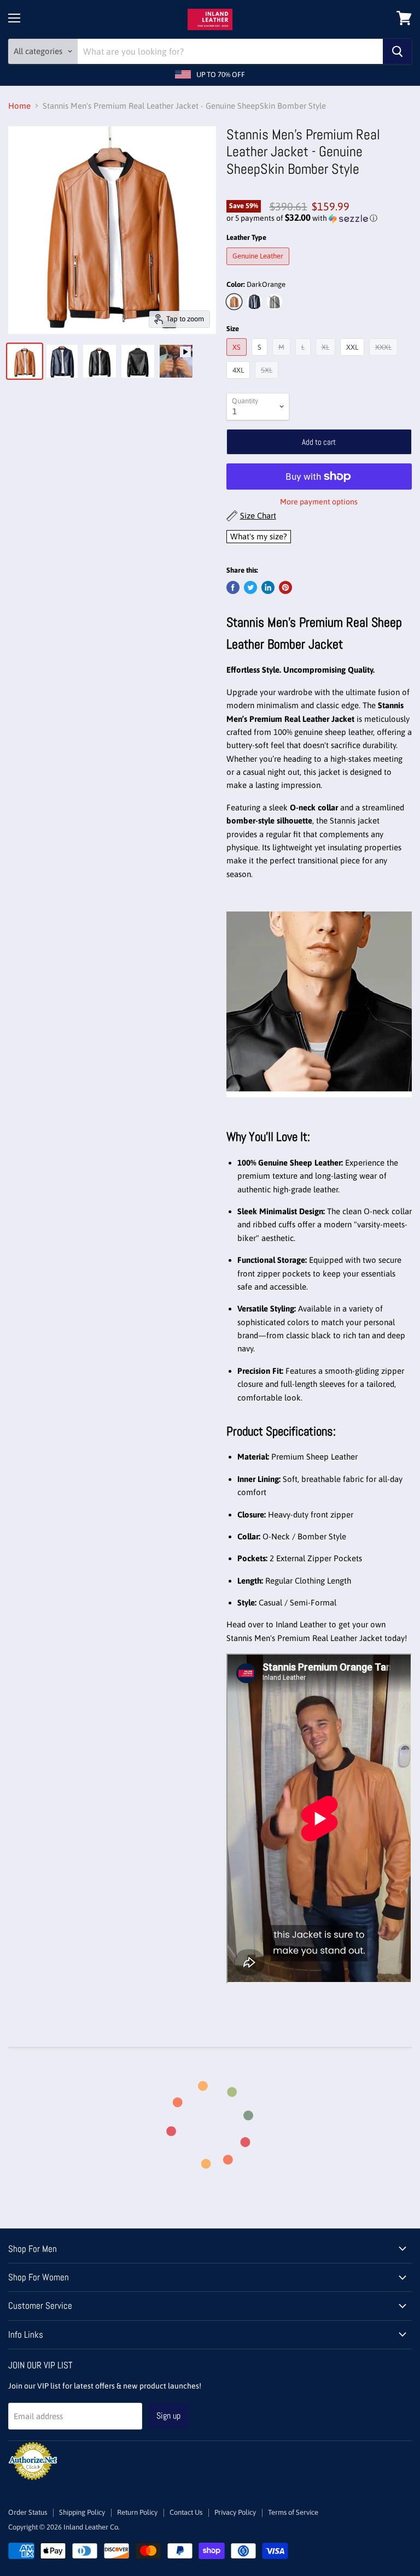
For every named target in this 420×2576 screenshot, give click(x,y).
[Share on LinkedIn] (268, 587)
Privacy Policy (235, 2512)
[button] (319, 218)
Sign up (168, 2416)
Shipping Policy (82, 2512)
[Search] (397, 51)
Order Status (28, 2512)
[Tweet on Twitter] (250, 587)
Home (19, 106)
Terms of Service (293, 2512)
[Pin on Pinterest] (285, 587)
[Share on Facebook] (233, 587)
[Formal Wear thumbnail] (176, 361)
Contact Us (186, 2512)
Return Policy (137, 2512)
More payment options (319, 502)
